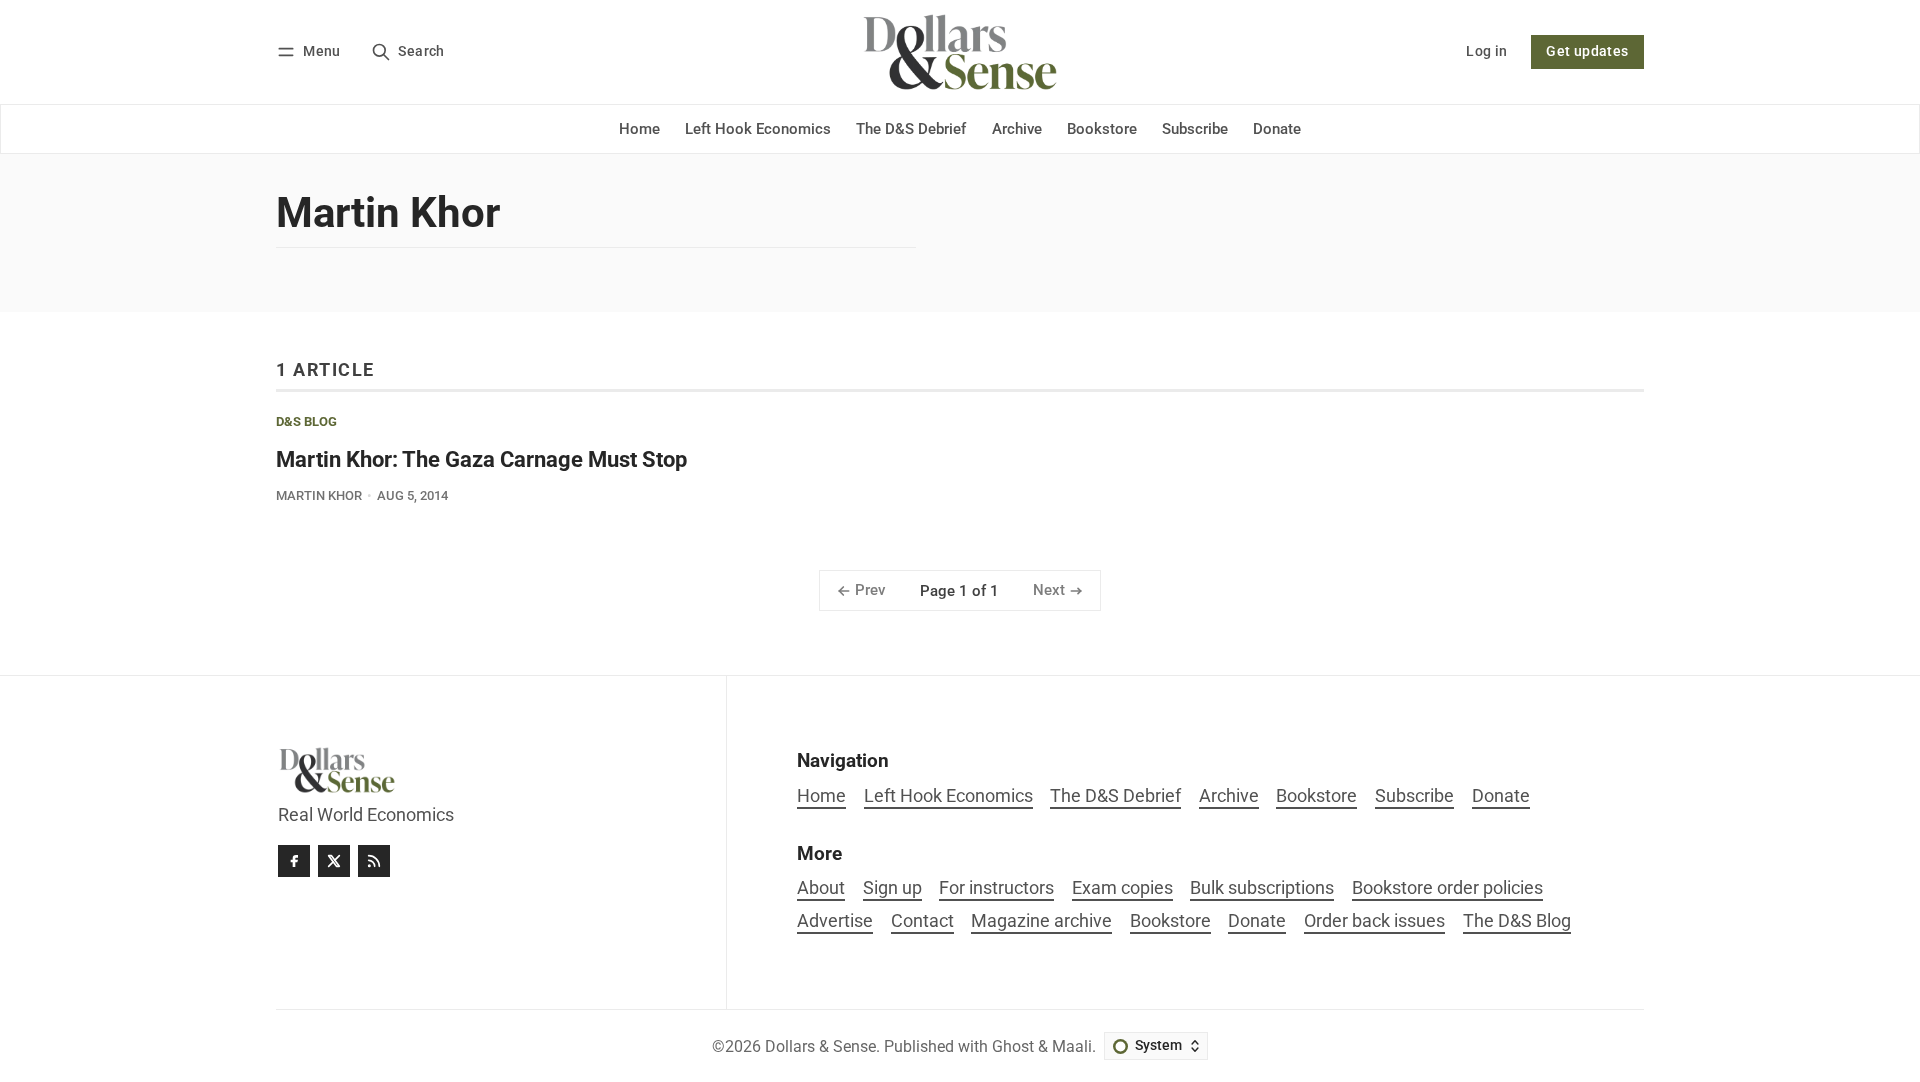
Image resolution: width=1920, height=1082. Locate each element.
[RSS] (374, 861)
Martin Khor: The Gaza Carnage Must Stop (481, 459)
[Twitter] (334, 861)
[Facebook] (294, 861)
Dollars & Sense (820, 1046)
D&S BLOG (306, 422)
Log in (1486, 51)
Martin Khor (319, 495)
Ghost (1013, 1046)
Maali (1072, 1046)
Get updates (1587, 51)
